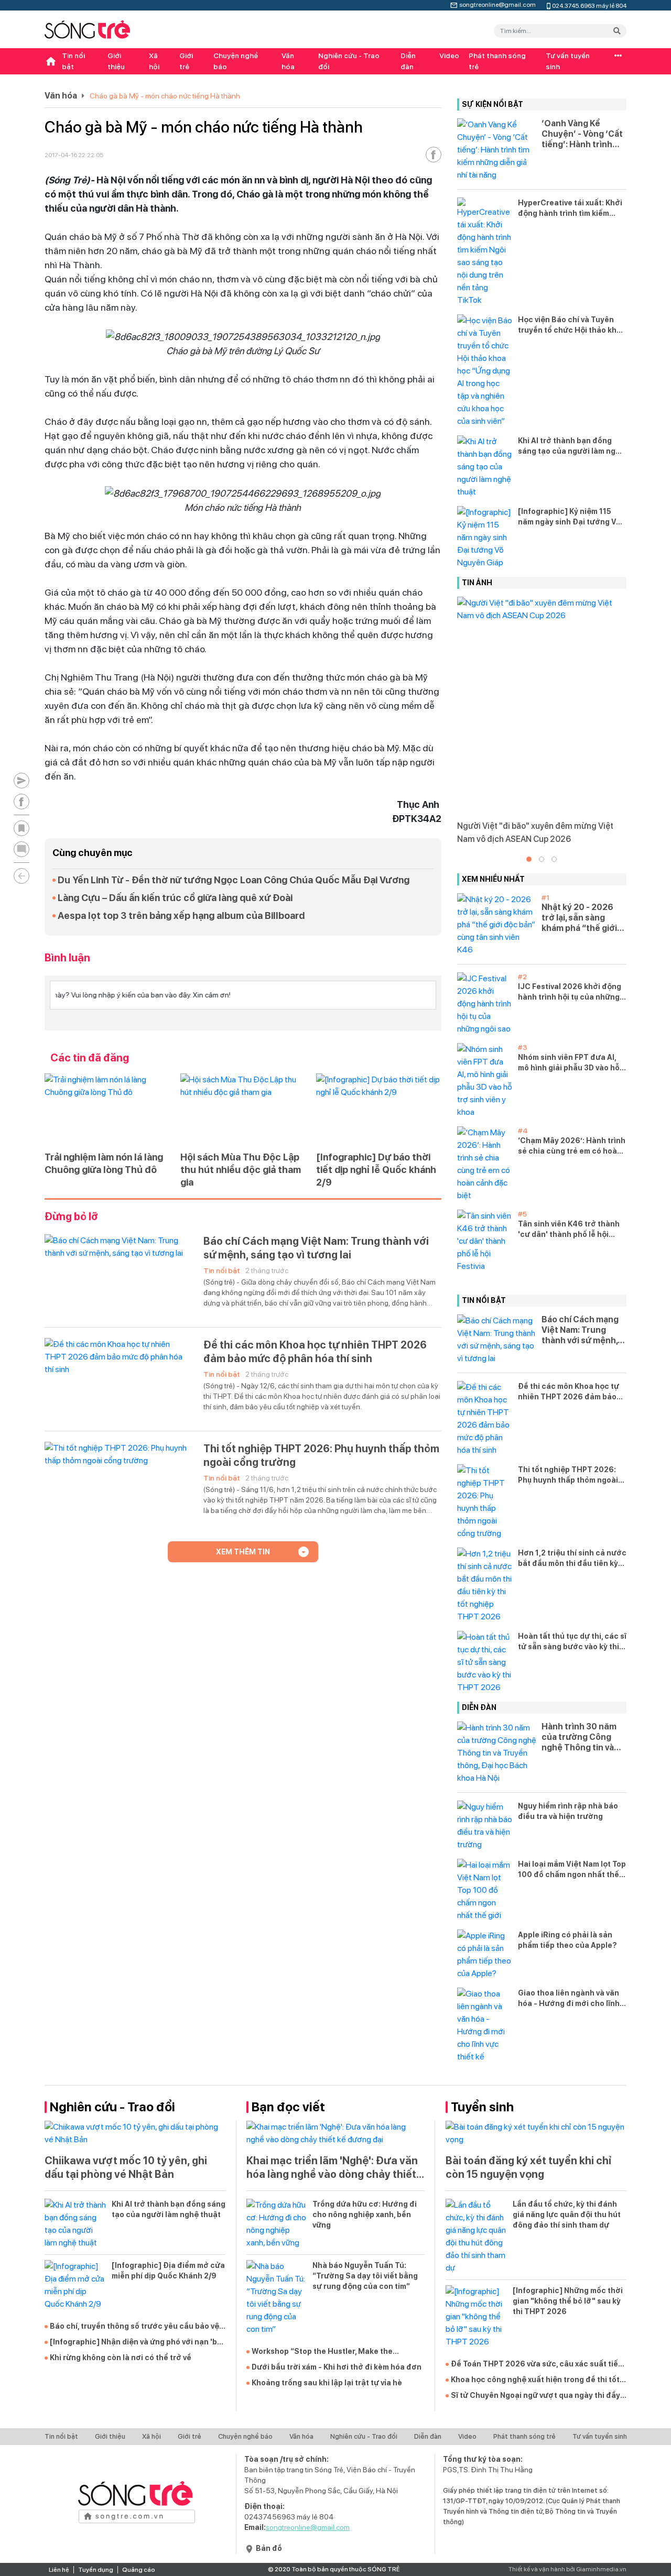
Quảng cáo (139, 2570)
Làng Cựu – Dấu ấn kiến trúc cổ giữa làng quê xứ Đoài (175, 898)
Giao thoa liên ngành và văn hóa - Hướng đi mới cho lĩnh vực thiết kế (569, 1999)
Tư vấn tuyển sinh (568, 61)
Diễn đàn (408, 61)
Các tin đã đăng (90, 1058)
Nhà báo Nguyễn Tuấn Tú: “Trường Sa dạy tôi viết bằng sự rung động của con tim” (365, 2276)
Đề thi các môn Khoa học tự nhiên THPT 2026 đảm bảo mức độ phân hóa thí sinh (315, 1352)
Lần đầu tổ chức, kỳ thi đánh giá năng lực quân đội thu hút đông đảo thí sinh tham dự (567, 2215)
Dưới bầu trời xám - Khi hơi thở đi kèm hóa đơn (337, 2367)
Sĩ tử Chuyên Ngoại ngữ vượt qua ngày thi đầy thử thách (535, 2396)
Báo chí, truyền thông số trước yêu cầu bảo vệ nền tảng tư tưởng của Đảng (134, 2327)
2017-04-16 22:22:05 (74, 155)
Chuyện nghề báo (236, 61)
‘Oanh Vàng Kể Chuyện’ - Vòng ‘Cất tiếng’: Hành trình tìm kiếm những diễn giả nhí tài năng (582, 134)
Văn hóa (288, 61)
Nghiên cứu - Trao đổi (349, 61)
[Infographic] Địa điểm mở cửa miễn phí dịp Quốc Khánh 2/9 (168, 2271)
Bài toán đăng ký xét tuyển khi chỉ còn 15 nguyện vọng (528, 2167)
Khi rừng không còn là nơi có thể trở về (121, 2358)
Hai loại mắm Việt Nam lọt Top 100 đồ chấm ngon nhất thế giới (572, 1870)
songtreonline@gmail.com (497, 4)
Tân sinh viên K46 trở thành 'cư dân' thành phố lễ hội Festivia (569, 1230)
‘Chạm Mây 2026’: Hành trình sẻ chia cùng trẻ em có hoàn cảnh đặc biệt (572, 1146)
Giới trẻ (186, 61)
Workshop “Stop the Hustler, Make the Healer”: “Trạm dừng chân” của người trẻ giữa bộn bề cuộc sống (337, 2352)
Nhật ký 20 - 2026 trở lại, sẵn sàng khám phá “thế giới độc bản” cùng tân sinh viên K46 (579, 918)
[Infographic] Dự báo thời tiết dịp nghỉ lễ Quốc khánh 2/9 (376, 1170)
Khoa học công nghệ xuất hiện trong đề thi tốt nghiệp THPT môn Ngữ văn (535, 2380)
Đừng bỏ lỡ (71, 1216)
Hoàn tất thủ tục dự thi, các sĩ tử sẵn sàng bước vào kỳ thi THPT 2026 (572, 1642)
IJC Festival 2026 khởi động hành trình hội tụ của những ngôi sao (570, 992)
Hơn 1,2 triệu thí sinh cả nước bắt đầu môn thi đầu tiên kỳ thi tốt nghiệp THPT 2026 (572, 1559)
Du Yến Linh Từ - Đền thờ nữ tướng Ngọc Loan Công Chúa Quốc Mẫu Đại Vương (234, 880)
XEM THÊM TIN (243, 1552)
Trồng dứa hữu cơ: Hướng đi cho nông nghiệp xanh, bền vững (365, 2215)
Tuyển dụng (96, 2570)
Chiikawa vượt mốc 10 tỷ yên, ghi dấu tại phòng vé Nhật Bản (126, 2167)
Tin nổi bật (73, 61)
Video (449, 56)
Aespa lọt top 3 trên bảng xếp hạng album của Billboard (181, 916)
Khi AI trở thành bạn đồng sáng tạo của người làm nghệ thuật (571, 446)
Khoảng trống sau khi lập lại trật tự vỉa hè (327, 2383)
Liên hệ (59, 2570)
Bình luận (67, 958)
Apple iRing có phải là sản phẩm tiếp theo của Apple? (567, 1940)
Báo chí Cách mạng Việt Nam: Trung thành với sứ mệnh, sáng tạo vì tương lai (316, 1248)
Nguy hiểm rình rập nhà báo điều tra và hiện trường (568, 1811)
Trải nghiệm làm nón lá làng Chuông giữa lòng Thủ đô (104, 1163)
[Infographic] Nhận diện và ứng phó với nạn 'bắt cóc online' (137, 2342)
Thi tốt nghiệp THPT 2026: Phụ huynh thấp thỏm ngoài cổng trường (321, 1455)
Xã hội (154, 61)
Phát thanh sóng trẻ (497, 61)
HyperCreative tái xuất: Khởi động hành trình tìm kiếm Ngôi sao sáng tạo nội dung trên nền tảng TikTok (570, 209)
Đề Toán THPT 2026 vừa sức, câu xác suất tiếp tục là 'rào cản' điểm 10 (537, 2364)
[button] (529, 859)
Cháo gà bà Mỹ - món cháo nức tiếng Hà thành (165, 96)
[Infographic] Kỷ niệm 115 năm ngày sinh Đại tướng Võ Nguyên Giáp (569, 517)
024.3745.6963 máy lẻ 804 (589, 5)
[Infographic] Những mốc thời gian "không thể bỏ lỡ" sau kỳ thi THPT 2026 (568, 2301)
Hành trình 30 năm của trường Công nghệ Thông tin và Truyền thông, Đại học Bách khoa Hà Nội (579, 1737)
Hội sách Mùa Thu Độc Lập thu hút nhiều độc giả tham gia (241, 1170)
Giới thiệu (116, 61)
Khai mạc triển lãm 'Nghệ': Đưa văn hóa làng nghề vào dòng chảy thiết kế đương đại (332, 2168)
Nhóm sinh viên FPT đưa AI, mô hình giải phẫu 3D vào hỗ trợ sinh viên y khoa (569, 1063)
